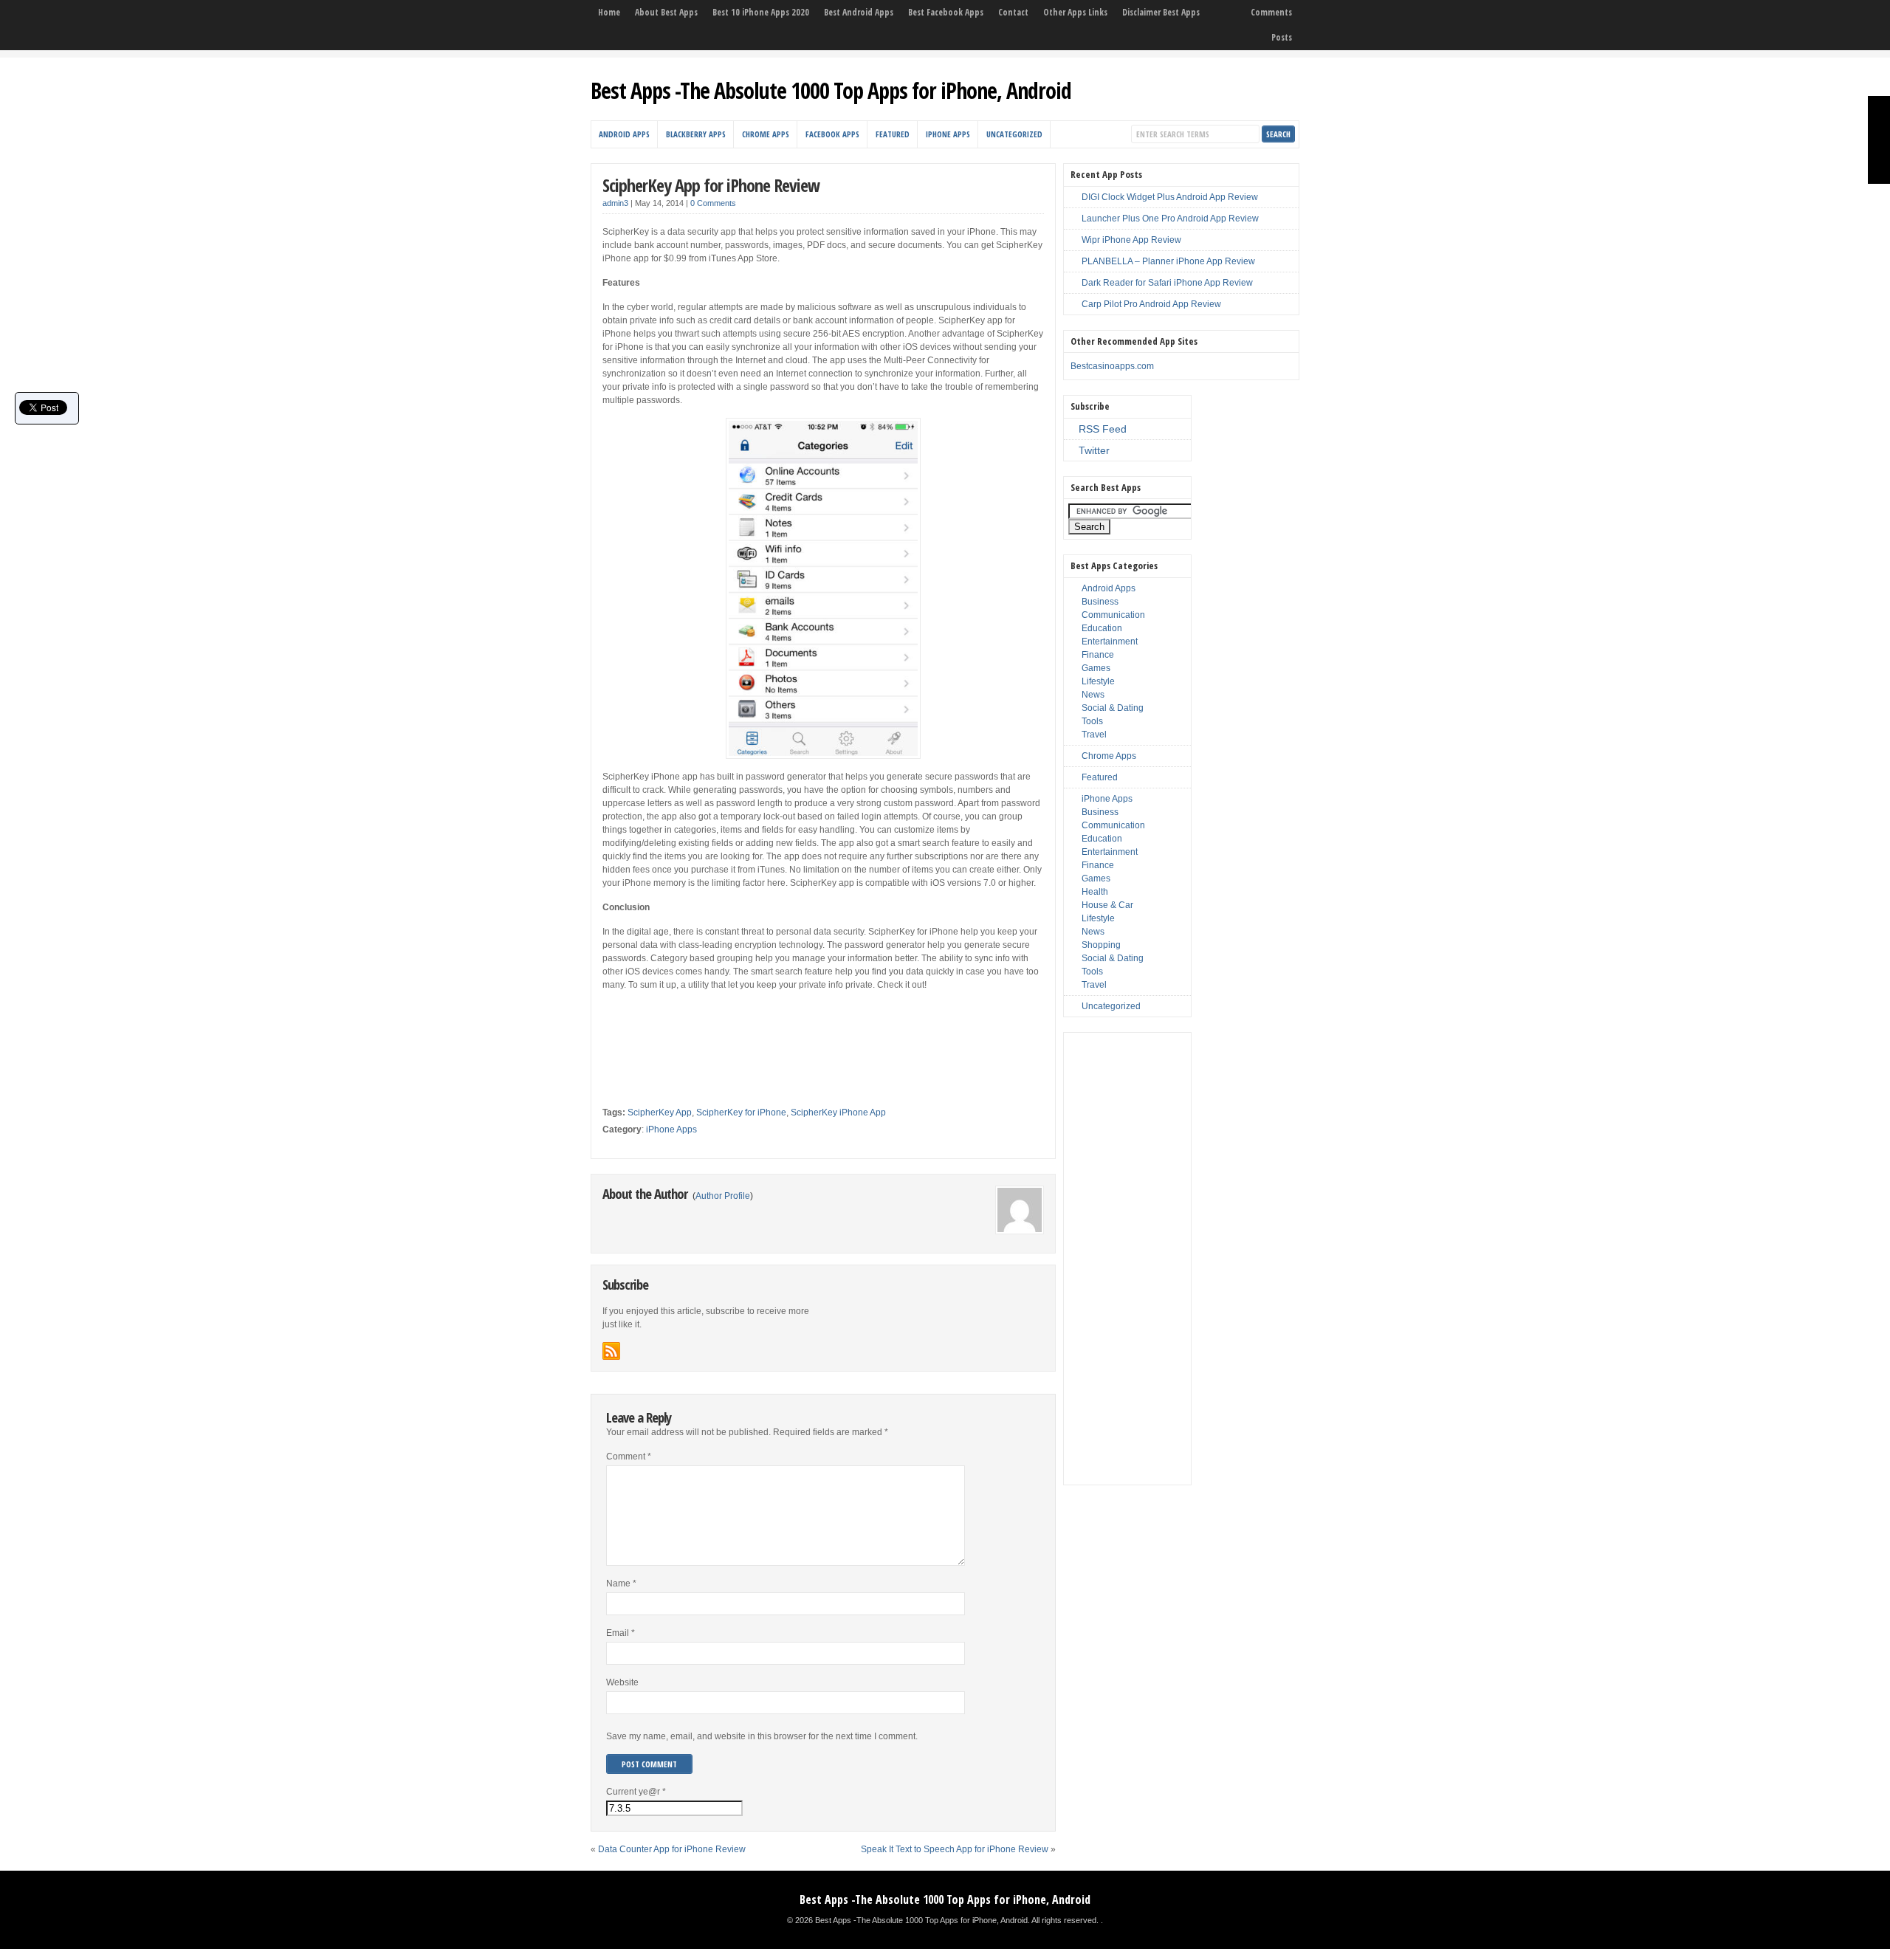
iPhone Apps (948, 134)
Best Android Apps (859, 12)
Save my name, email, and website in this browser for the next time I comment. (762, 1736)
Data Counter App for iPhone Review (672, 1849)
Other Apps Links (1075, 12)
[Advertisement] (775, 1025)
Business (1100, 602)
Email (621, 1633)
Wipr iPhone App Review (1131, 240)
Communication (1113, 615)
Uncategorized (1014, 134)
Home (609, 12)
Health (1095, 892)
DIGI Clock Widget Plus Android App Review (1170, 197)
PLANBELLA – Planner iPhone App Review (1168, 261)
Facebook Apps (832, 134)
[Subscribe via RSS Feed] (611, 1351)
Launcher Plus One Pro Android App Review (1170, 219)
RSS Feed (1103, 429)
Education (1102, 628)
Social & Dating (1113, 708)
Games (1096, 668)
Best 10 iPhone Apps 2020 (761, 12)
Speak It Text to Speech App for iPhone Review (955, 1849)
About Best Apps (666, 12)
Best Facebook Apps (946, 12)
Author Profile (723, 1196)
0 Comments (713, 203)
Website (622, 1682)
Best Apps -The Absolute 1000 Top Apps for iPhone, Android (831, 90)
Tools (1092, 721)
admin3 (615, 203)
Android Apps (624, 134)
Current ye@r (636, 1792)
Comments (1271, 12)
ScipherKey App (660, 1113)
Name (621, 1584)
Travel (1094, 735)
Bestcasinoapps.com (1112, 366)
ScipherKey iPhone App (838, 1113)
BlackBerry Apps (696, 134)
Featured (893, 134)
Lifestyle (1098, 681)
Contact (1013, 12)
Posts (1282, 37)
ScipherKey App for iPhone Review (711, 185)
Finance (1098, 655)
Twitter (1094, 450)
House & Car (1107, 905)
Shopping (1101, 945)
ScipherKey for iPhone (741, 1113)
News (1093, 695)
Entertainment (1110, 642)
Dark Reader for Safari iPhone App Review (1167, 283)
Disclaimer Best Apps (1161, 12)
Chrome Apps (766, 134)
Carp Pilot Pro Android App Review (1151, 304)
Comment (629, 1457)
